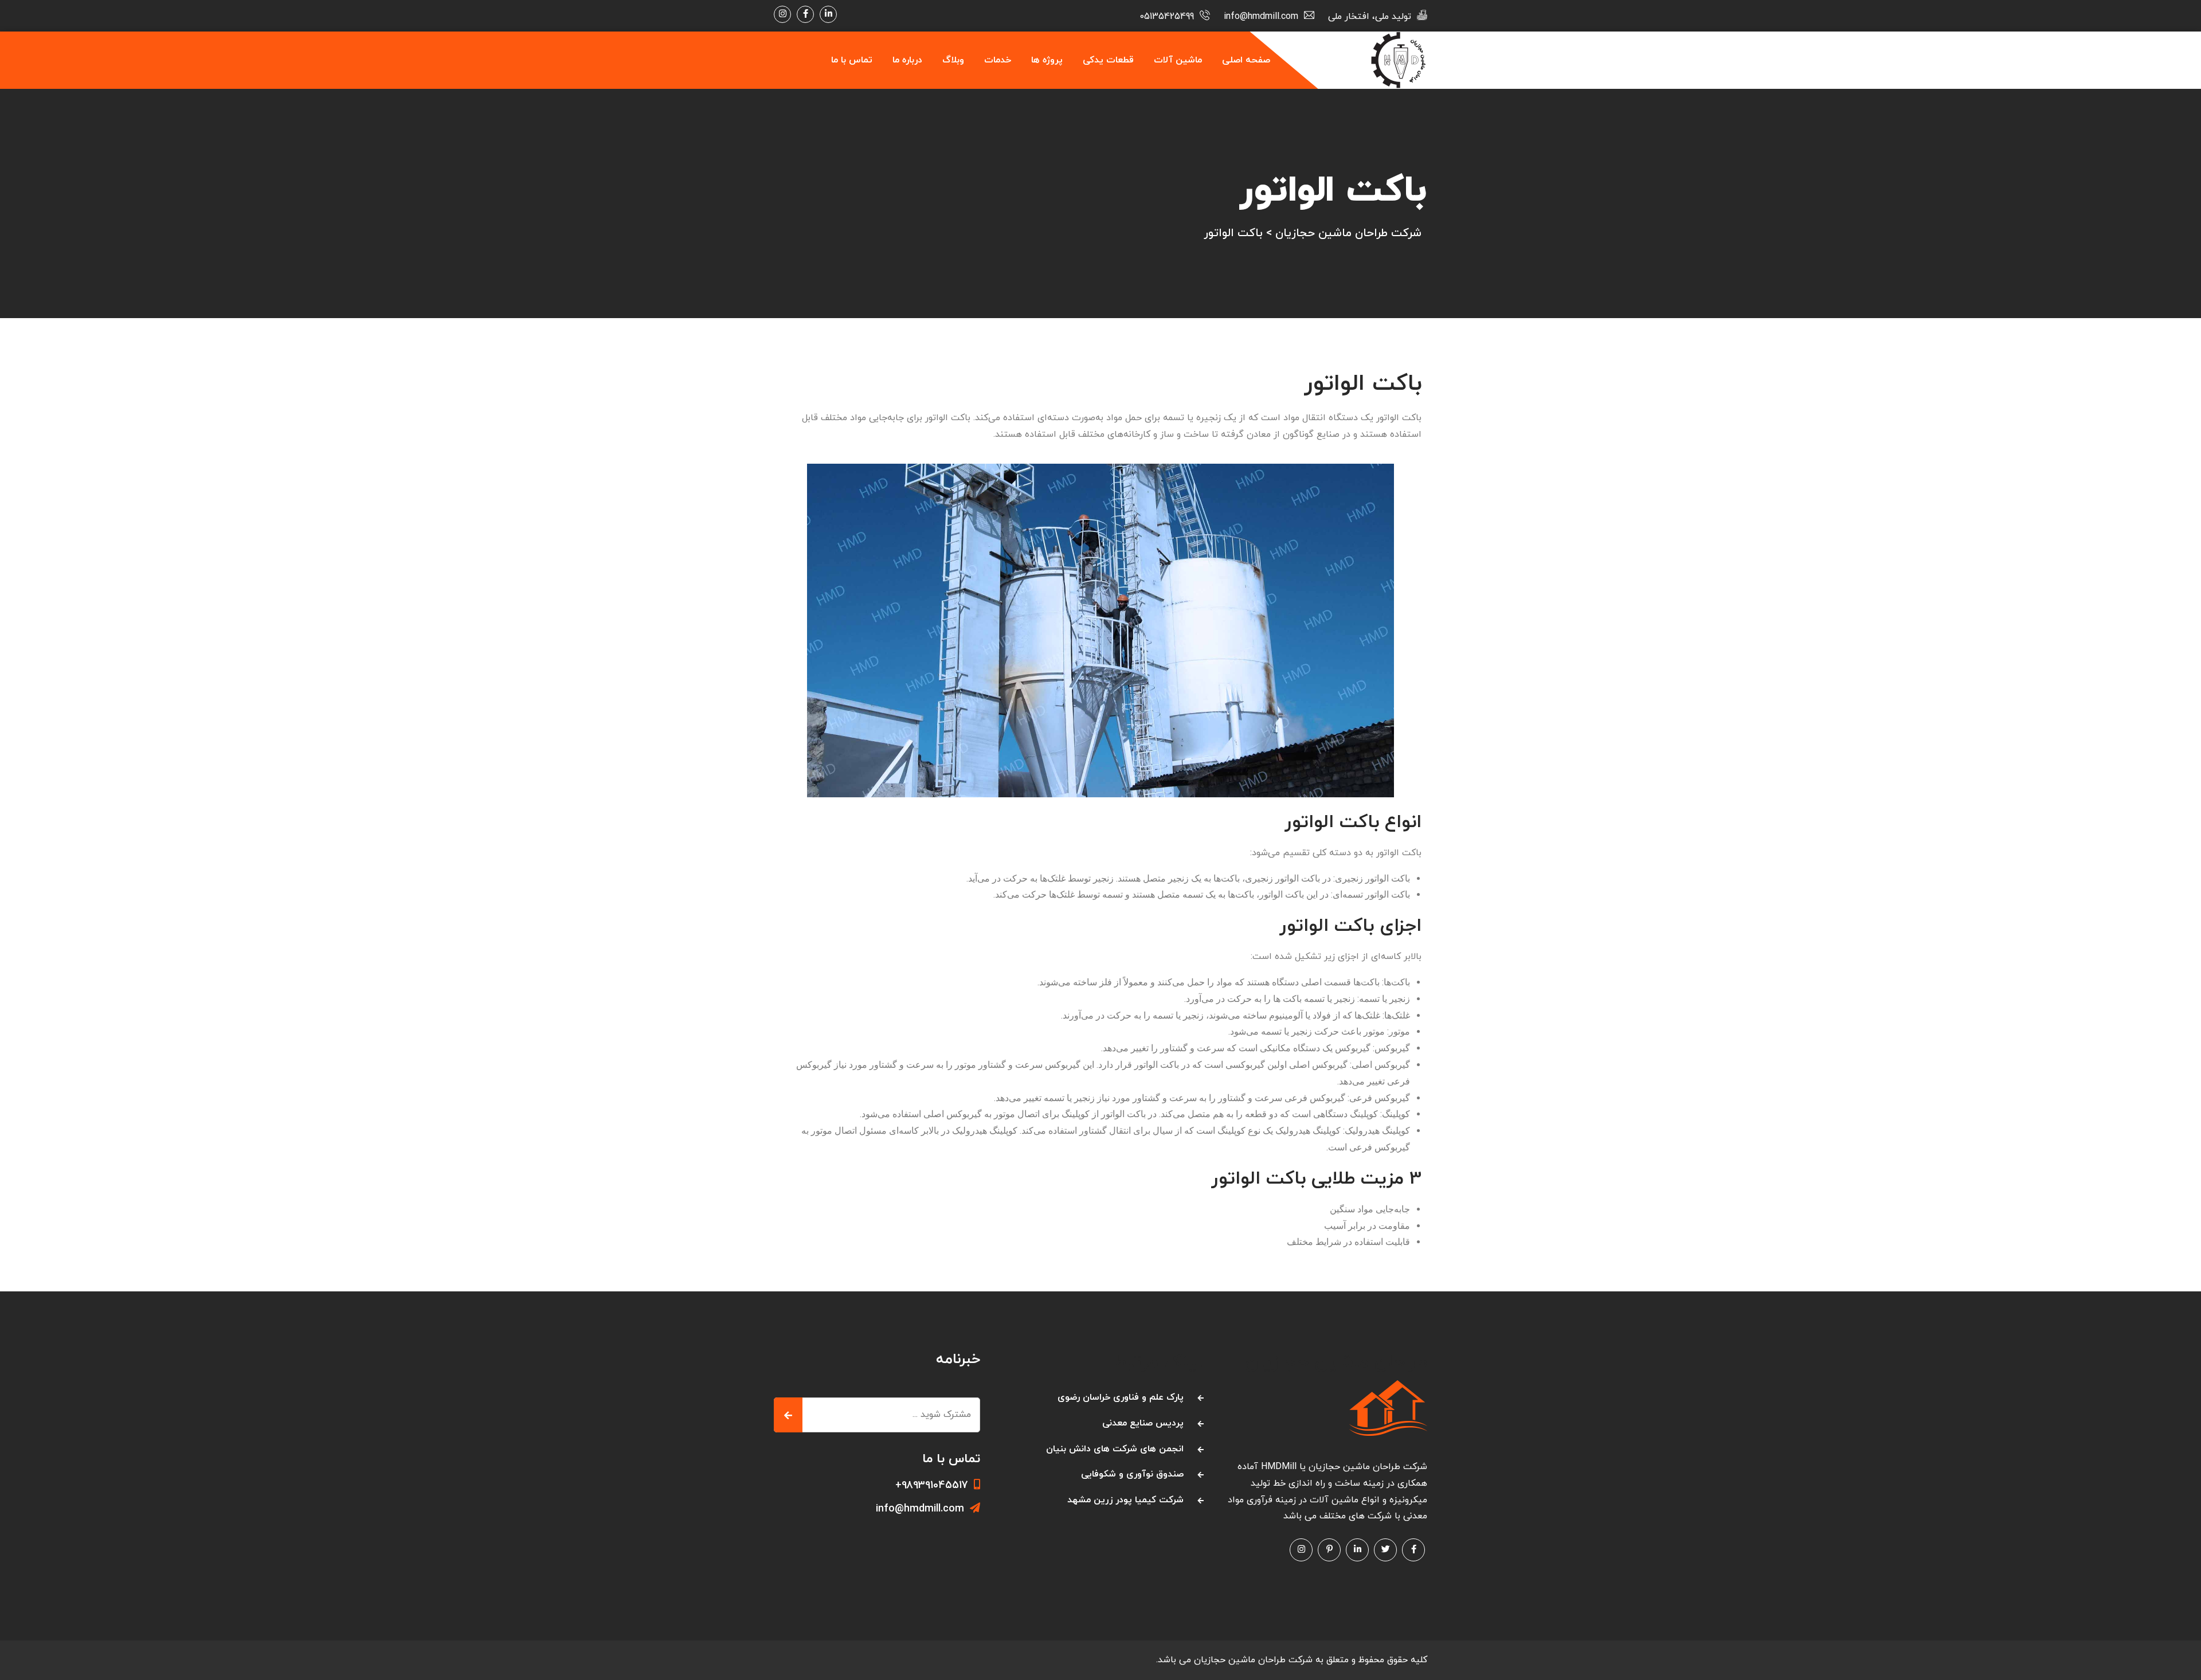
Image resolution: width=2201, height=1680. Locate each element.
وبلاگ (953, 60)
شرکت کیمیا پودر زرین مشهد (1125, 1500)
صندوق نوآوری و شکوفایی (1132, 1474)
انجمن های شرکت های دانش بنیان (1115, 1449)
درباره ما (907, 60)
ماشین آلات (1178, 60)
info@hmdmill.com (920, 1509)
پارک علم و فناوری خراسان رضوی (1121, 1397)
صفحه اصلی (1246, 60)
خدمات (998, 60)
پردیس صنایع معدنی (1143, 1423)
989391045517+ (932, 1485)
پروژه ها (1047, 60)
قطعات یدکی (1108, 60)
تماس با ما (852, 60)
